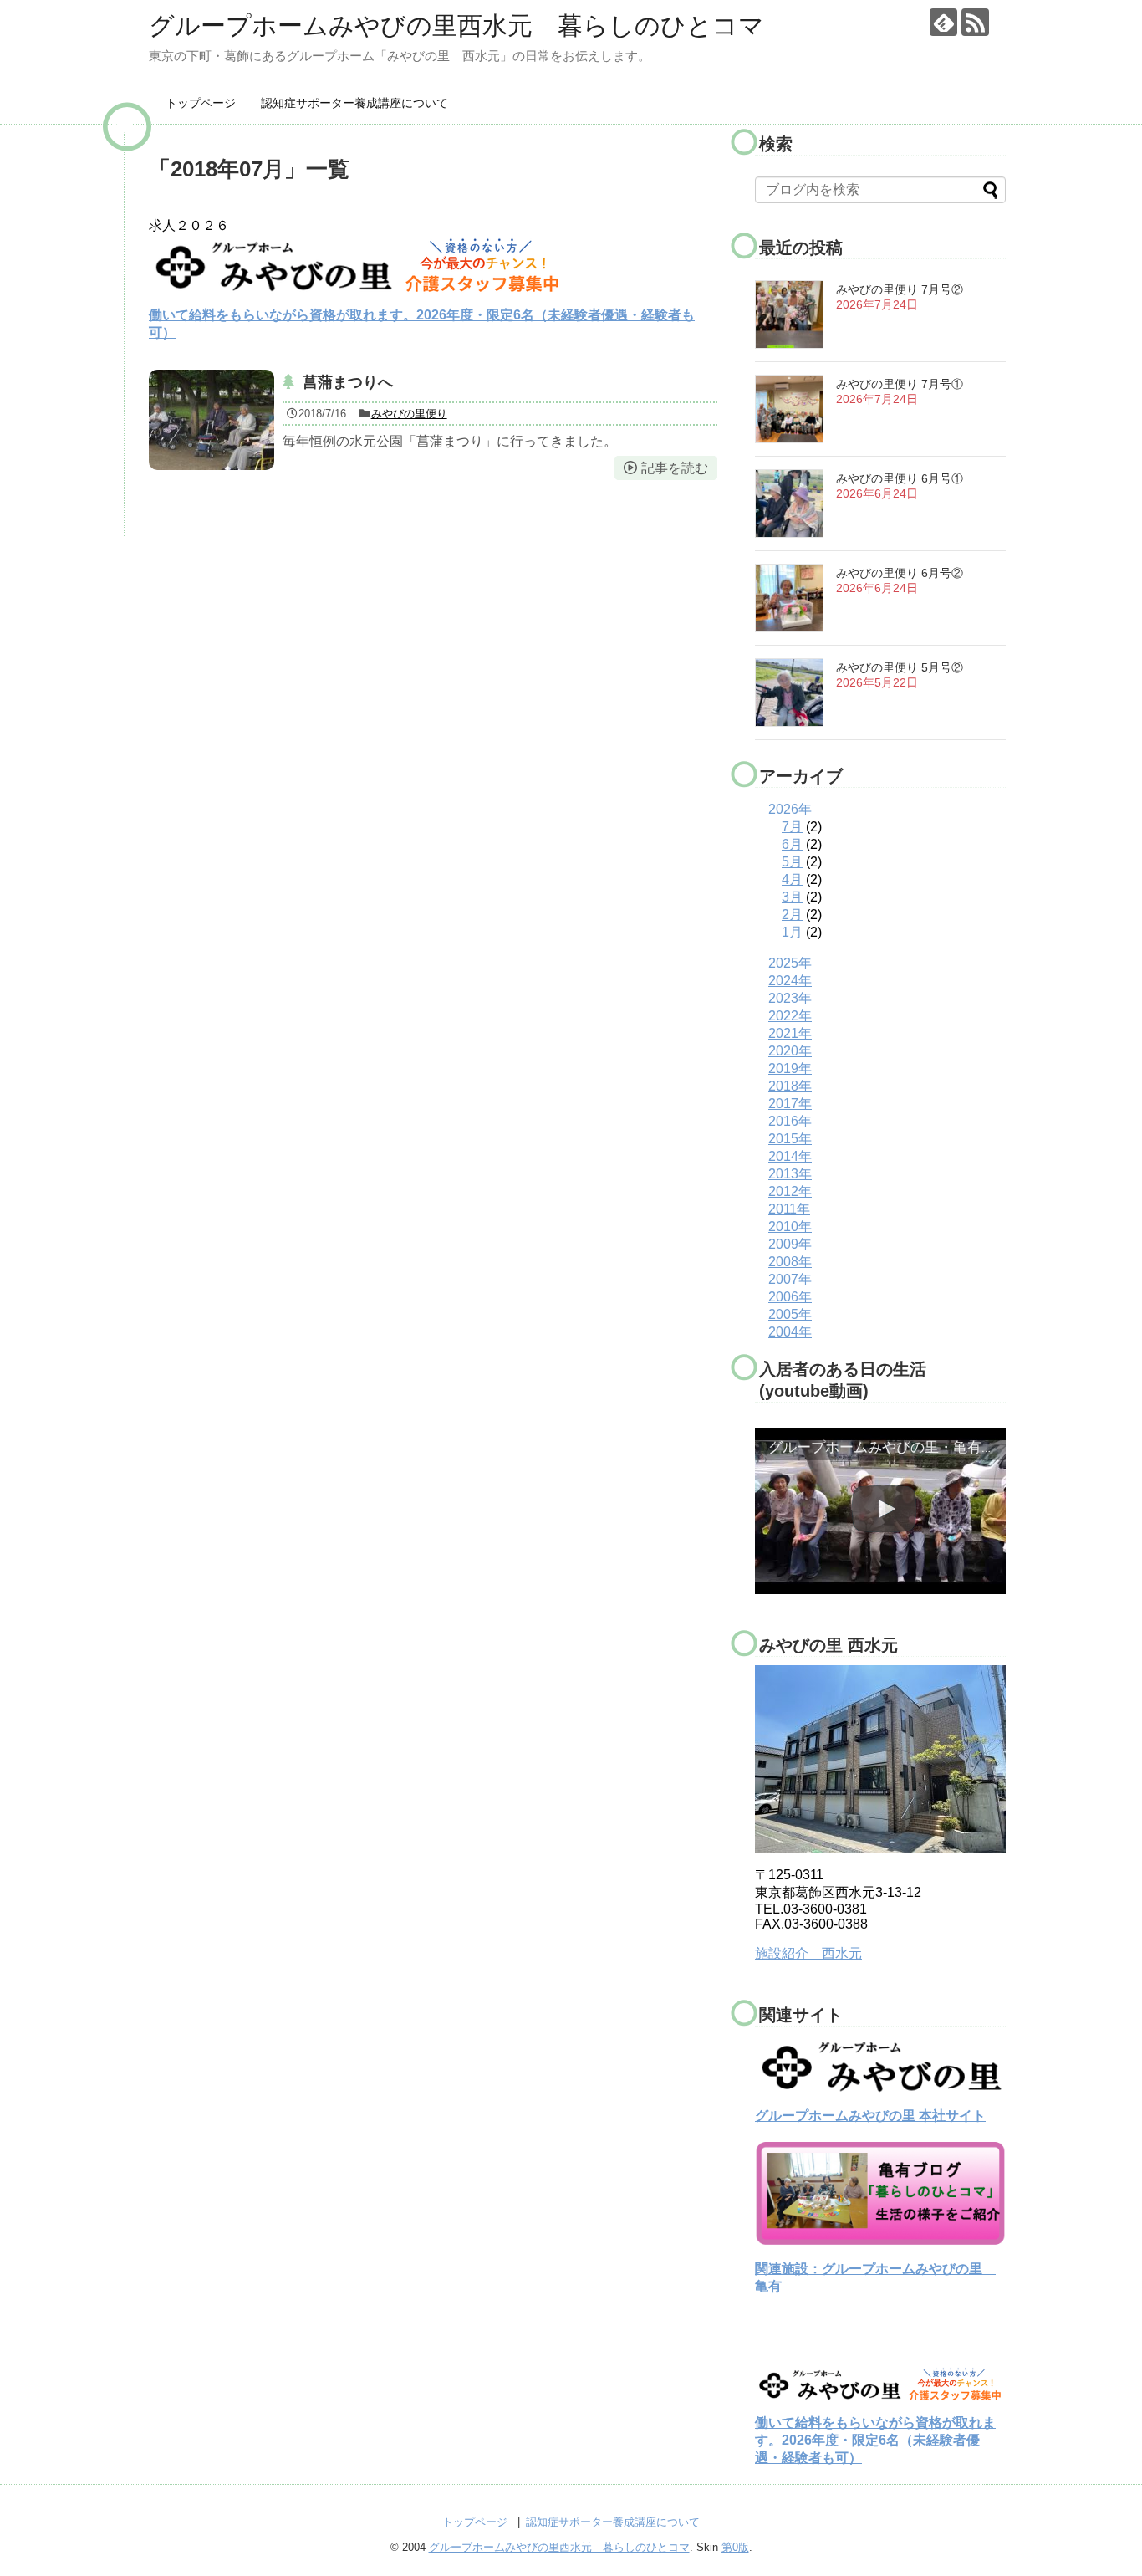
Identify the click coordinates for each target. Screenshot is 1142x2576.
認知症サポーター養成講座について (354, 103)
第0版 (735, 2547)
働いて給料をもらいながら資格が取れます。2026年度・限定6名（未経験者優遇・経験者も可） (875, 2440)
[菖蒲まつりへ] (212, 420)
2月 (792, 915)
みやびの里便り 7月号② (900, 289)
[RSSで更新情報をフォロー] (975, 22)
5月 (792, 862)
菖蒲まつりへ (348, 382)
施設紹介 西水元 (808, 1953)
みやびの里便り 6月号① (900, 478)
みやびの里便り (409, 414)
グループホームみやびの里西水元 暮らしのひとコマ (456, 26)
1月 (792, 932)
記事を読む (675, 468)
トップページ (201, 103)
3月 (792, 897)
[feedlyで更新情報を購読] (943, 22)
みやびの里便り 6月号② (900, 573)
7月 (792, 827)
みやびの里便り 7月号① (900, 384)
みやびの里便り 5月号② (900, 667)
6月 (792, 844)
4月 (792, 879)
